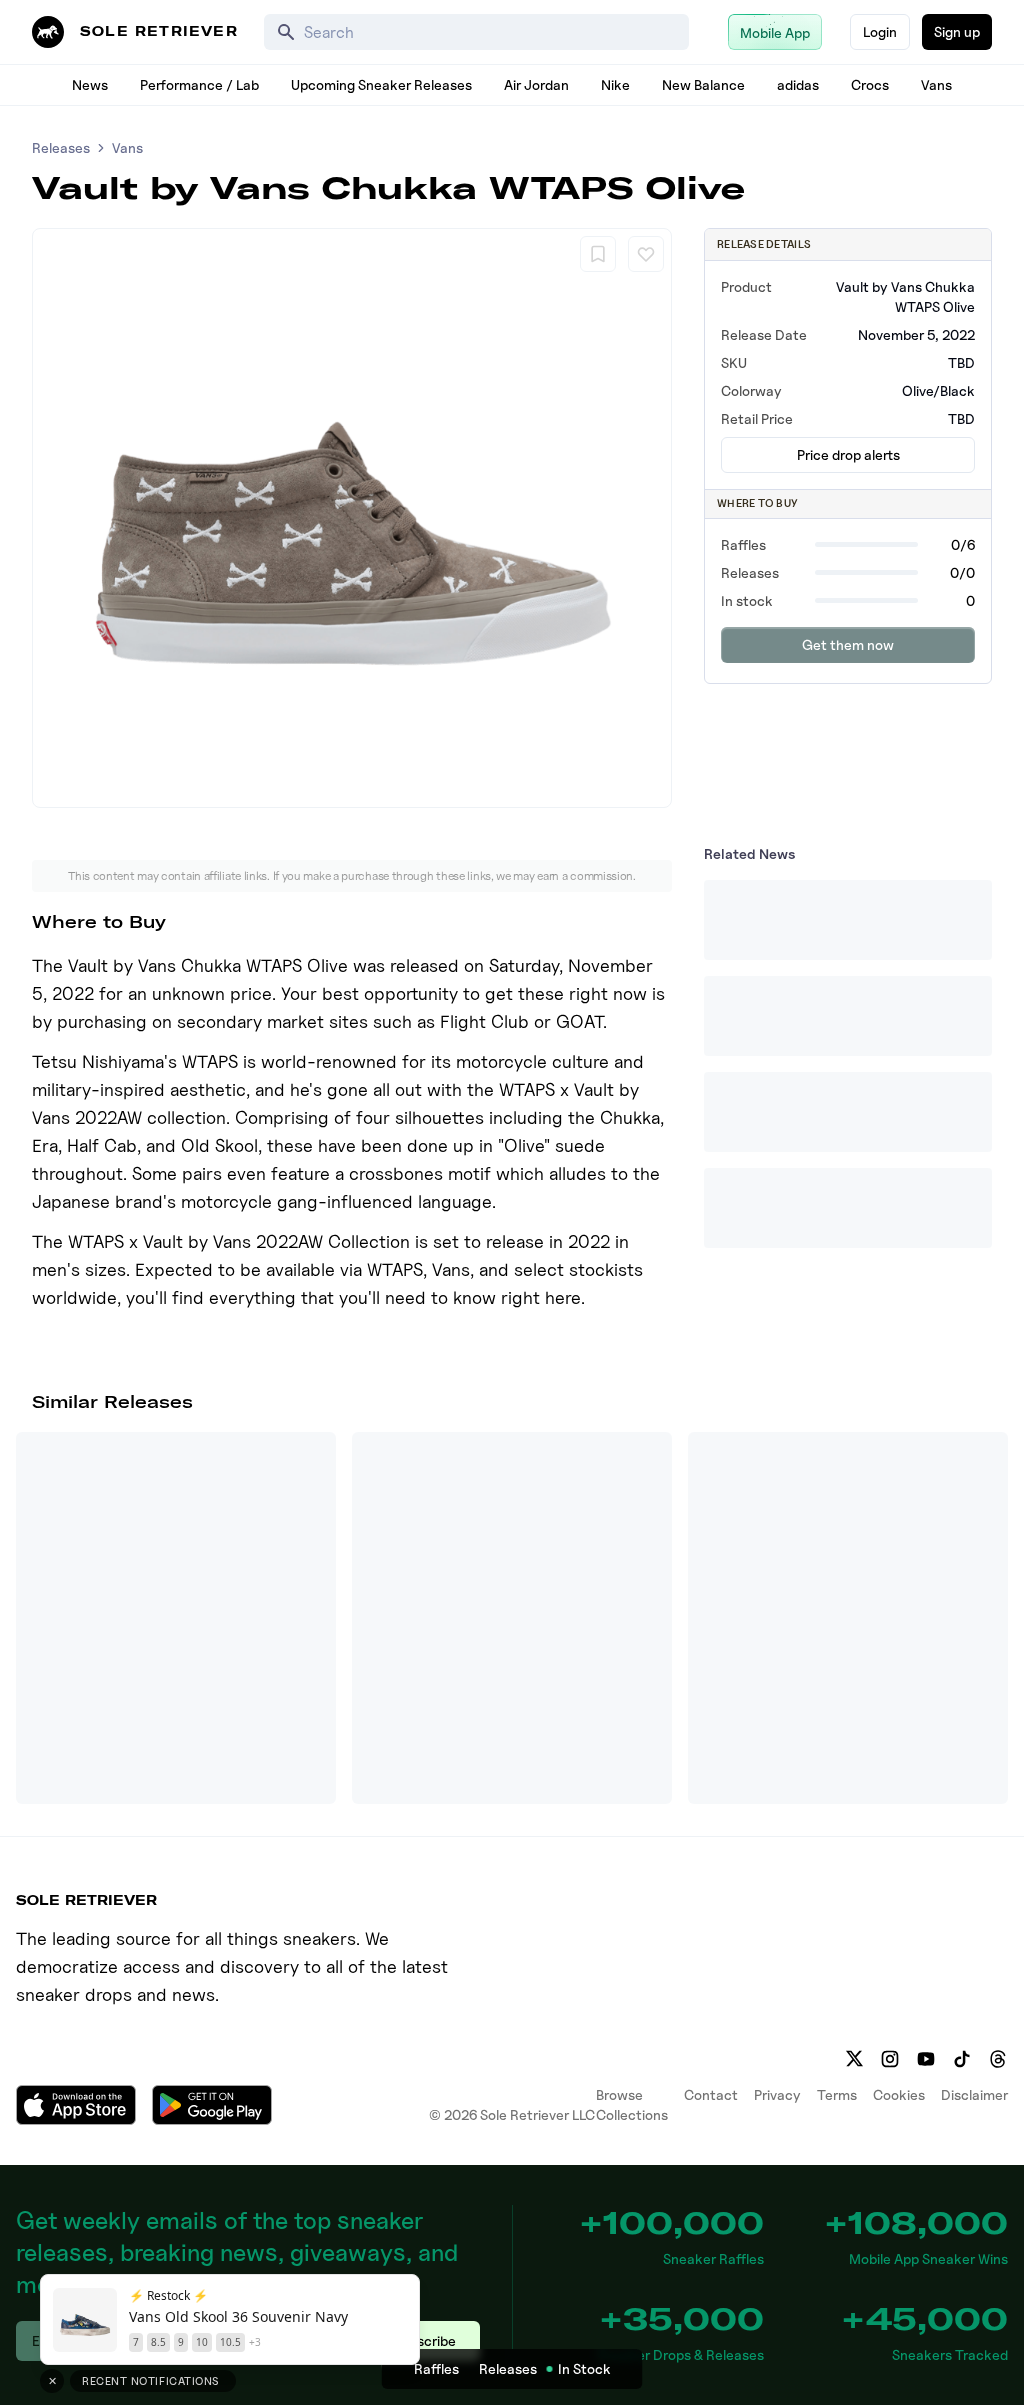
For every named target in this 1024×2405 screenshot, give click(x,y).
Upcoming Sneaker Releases (381, 84)
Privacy (777, 2094)
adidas (798, 84)
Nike (615, 84)
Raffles (436, 2368)
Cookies (899, 2094)
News (90, 84)
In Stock (584, 2368)
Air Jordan (536, 84)
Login (880, 31)
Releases (61, 147)
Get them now (848, 644)
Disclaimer (974, 2094)
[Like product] (646, 254)
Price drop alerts (848, 454)
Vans (936, 84)
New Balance (703, 84)
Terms (837, 2094)
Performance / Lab (199, 84)
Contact (711, 2094)
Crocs (870, 84)
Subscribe (424, 2340)
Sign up (957, 31)
